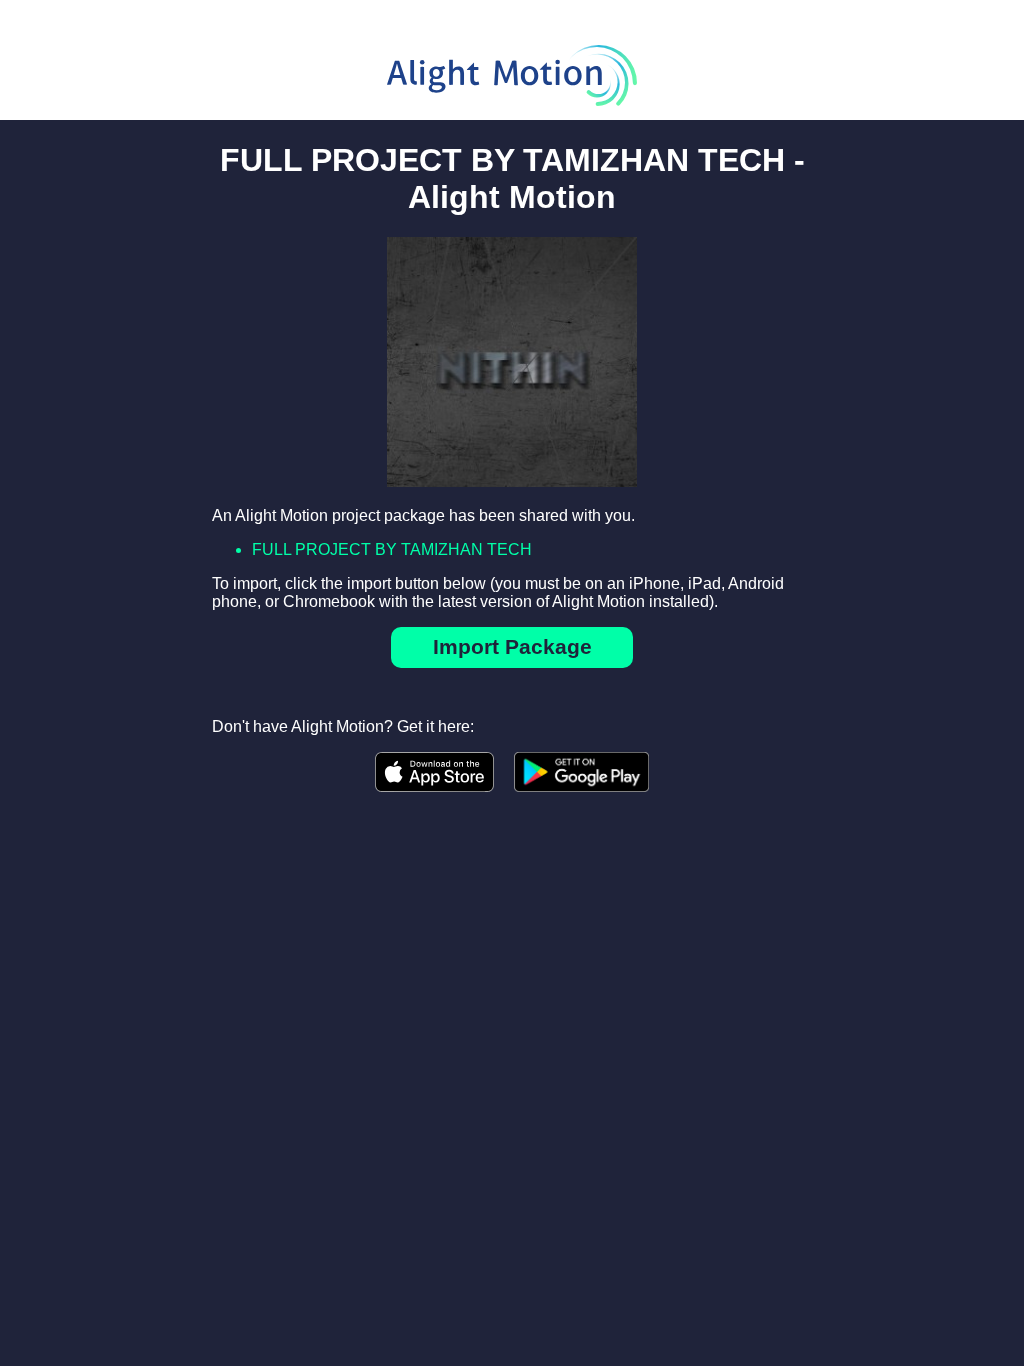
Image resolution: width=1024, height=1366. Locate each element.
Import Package (512, 646)
